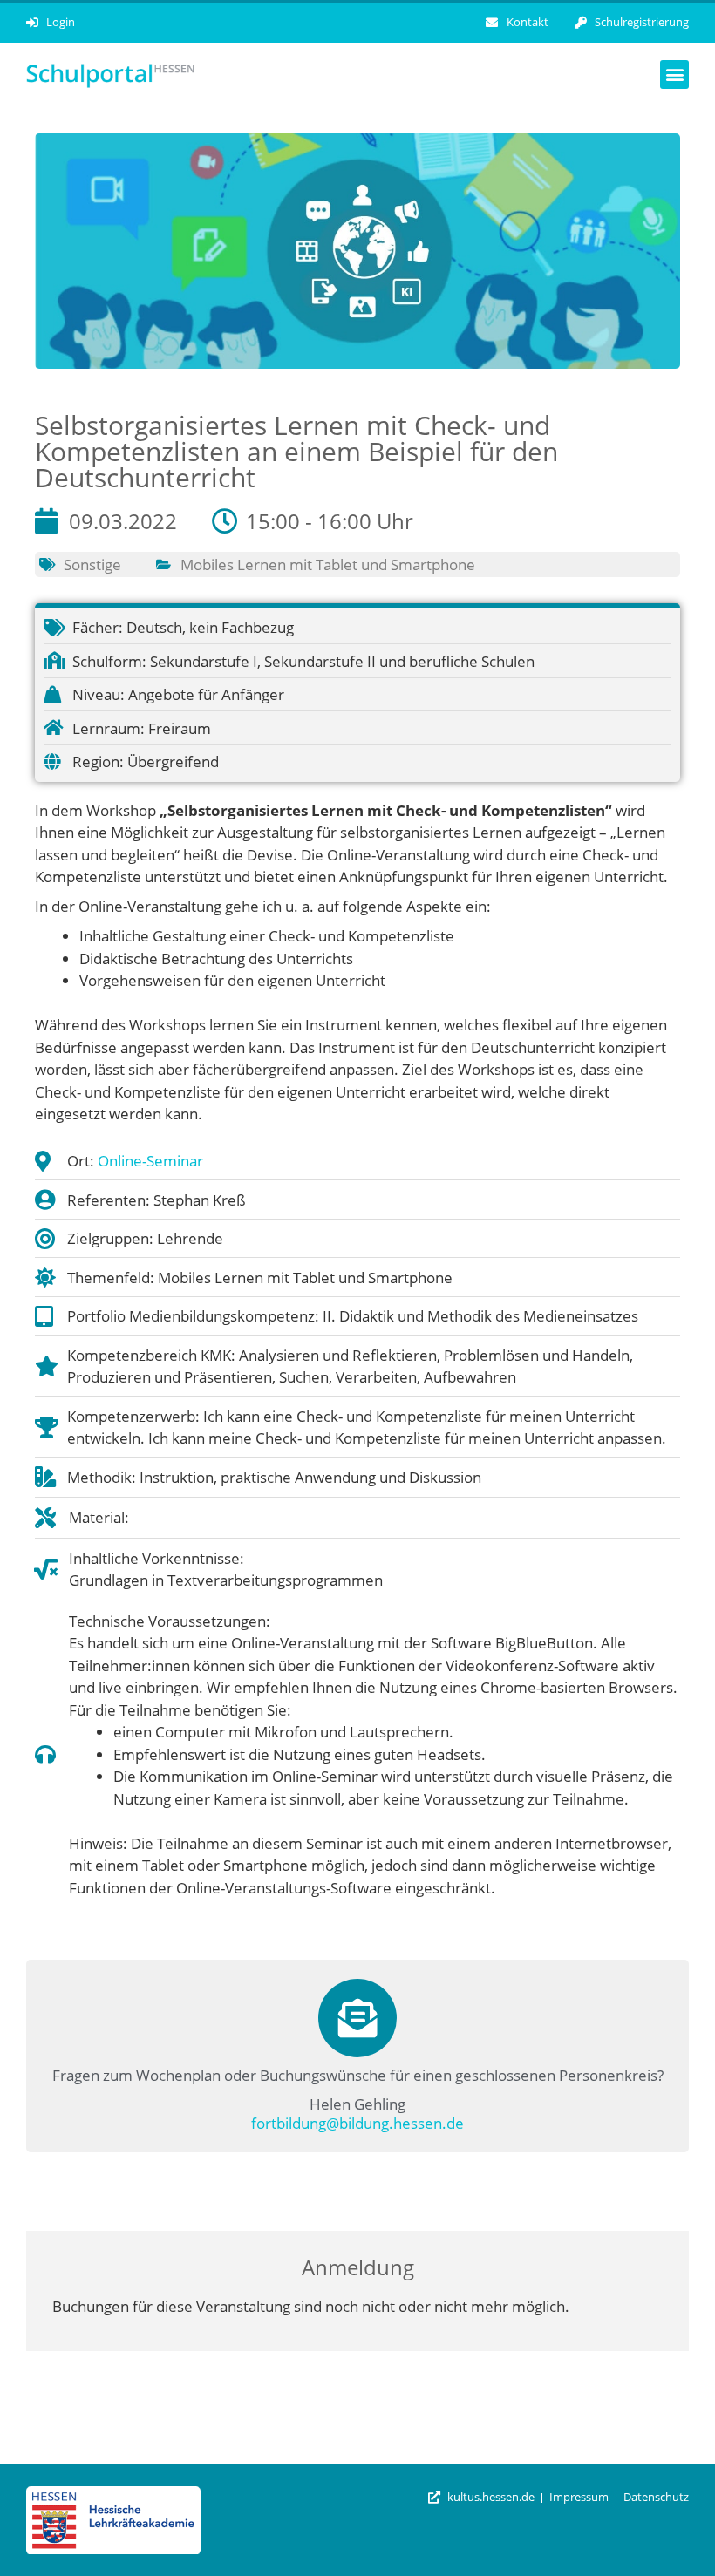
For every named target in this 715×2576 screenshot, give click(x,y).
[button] (674, 75)
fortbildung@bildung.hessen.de (357, 2123)
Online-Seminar (150, 1161)
